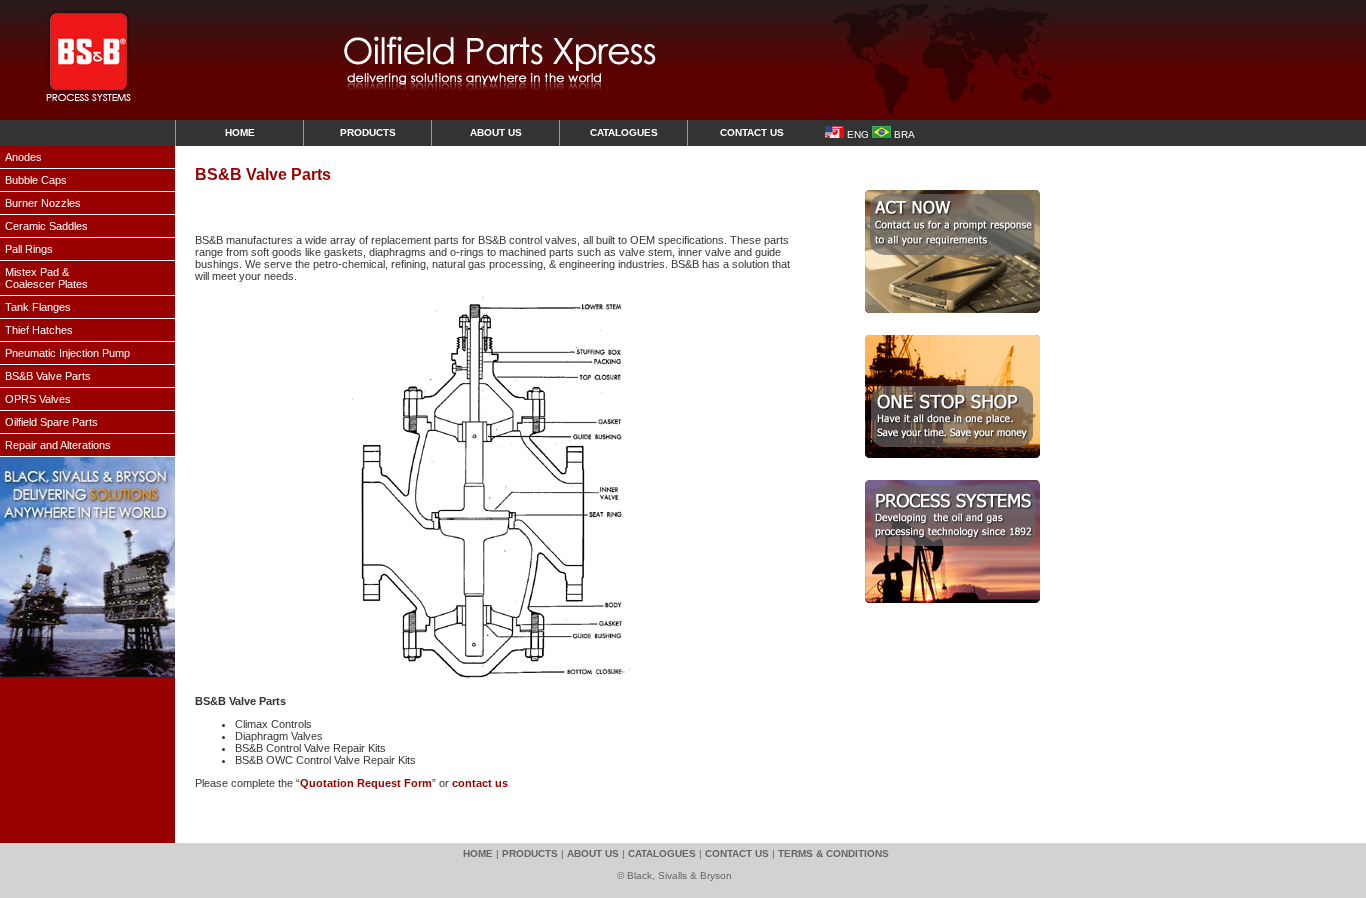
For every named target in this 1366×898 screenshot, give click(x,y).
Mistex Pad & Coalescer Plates (46, 278)
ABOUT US (496, 132)
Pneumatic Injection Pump (67, 353)
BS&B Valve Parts (48, 376)
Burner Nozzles (43, 203)
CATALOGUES (624, 132)
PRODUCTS (368, 132)
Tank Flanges (38, 307)
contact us (480, 783)
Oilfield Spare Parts (51, 422)
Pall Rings (29, 249)
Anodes (23, 157)
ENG (856, 134)
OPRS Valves (38, 399)
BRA (903, 134)
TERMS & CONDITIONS (833, 853)
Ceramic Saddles (46, 226)
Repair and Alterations (58, 445)
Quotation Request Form (366, 783)
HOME (240, 132)
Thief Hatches (39, 330)
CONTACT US (752, 132)
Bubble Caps (36, 180)
